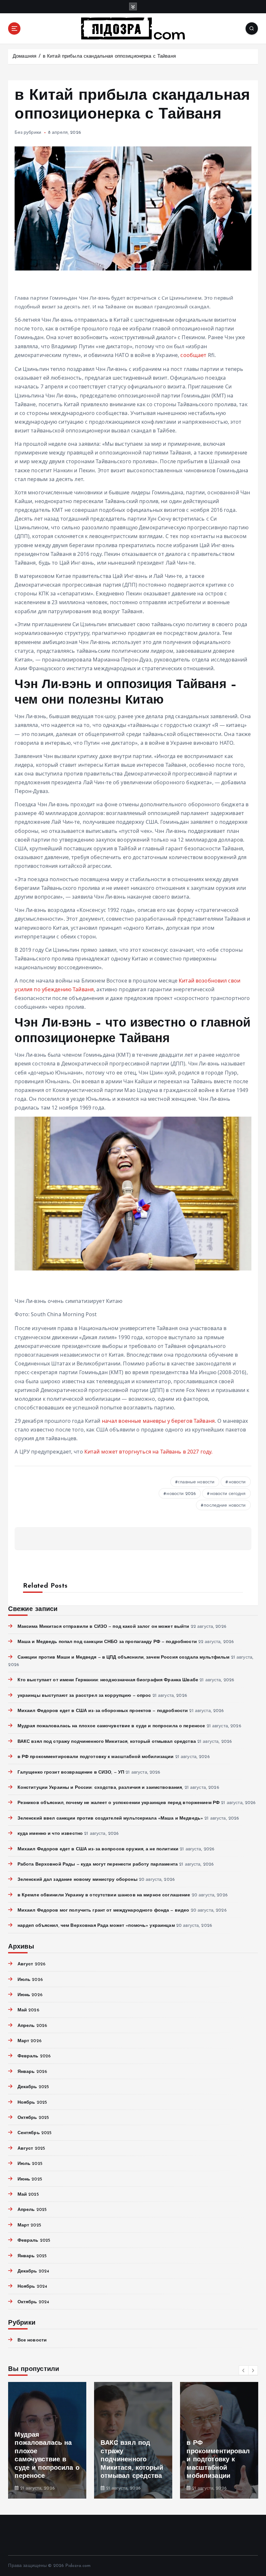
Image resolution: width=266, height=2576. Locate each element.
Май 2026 (28, 2010)
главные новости (196, 1482)
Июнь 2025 (30, 2179)
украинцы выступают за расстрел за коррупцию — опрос (84, 1696)
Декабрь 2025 (33, 2087)
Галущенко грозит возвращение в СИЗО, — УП (71, 1772)
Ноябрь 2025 (32, 2103)
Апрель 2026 (32, 2026)
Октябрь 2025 (33, 2118)
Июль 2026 (30, 1980)
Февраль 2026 (34, 2056)
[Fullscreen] (18, 1288)
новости (237, 1482)
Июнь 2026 (30, 1995)
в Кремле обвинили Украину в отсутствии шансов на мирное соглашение (104, 1895)
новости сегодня (228, 1494)
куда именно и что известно (50, 1834)
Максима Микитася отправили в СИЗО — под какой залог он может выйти (103, 1627)
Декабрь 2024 (33, 2271)
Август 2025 (31, 2149)
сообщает (193, 355)
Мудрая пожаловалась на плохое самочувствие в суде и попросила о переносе (111, 1726)
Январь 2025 (32, 2256)
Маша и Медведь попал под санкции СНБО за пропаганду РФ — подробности (107, 1642)
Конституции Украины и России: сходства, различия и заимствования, (100, 1788)
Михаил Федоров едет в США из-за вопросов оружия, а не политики (98, 1849)
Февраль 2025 (34, 2241)
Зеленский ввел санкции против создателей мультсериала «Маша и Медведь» (110, 1818)
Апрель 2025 (32, 2210)
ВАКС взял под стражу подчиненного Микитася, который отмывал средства (107, 1742)
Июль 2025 (30, 2164)
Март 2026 (29, 2041)
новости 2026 (181, 1494)
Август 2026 (31, 1964)
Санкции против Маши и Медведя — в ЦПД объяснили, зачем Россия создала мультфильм (123, 1657)
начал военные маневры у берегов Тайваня (158, 1421)
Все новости (32, 2340)
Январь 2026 (32, 2072)
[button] (244, 2370)
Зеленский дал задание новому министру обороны (77, 1880)
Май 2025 (28, 2195)
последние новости (225, 1506)
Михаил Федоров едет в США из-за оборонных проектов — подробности (103, 1711)
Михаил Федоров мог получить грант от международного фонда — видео (103, 1910)
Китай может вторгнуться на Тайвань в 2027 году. (148, 1452)
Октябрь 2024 (33, 2302)
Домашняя (24, 57)
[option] (47, 2440)
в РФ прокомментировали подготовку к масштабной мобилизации (96, 1757)
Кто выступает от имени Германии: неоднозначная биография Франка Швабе (108, 1680)
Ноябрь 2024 (32, 2287)
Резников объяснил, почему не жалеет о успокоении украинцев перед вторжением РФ (119, 1803)
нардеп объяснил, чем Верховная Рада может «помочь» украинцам (96, 1926)
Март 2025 (29, 2225)
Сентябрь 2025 (35, 2133)
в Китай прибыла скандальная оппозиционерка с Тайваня (109, 57)
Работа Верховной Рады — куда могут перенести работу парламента (98, 1864)
